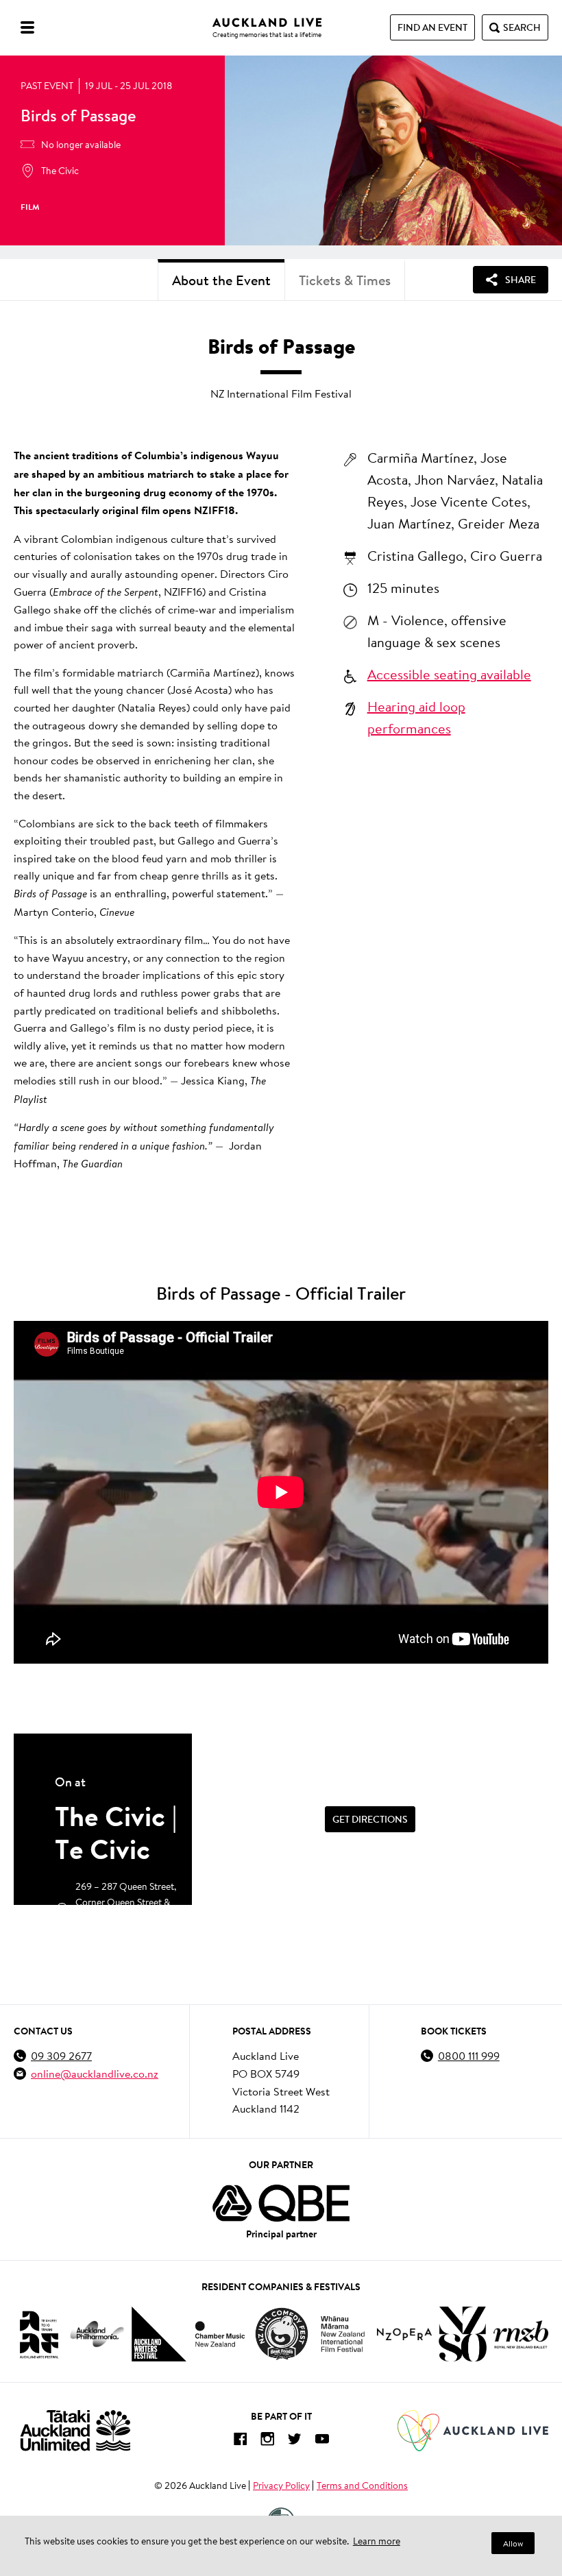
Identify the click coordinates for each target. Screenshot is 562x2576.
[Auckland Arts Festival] (38, 2334)
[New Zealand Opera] (404, 2334)
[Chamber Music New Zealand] (220, 2334)
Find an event (432, 27)
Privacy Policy (281, 2486)
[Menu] (27, 27)
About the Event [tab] (221, 280)
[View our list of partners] (281, 2203)
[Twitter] (295, 2441)
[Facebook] (240, 2441)
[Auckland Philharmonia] (97, 2334)
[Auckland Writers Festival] (159, 2334)
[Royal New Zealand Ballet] (521, 2334)
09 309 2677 (61, 2055)
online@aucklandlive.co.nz (95, 2073)
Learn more (377, 2541)
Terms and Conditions (362, 2486)
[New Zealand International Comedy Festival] (281, 2334)
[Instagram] (267, 2441)
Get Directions (370, 1819)
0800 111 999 (469, 2055)
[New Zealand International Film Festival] (343, 2334)
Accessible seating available (449, 674)
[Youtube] (322, 2441)
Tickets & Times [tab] (345, 280)
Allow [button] (513, 2543)
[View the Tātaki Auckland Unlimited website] (75, 2430)
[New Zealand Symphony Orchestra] (463, 2334)
